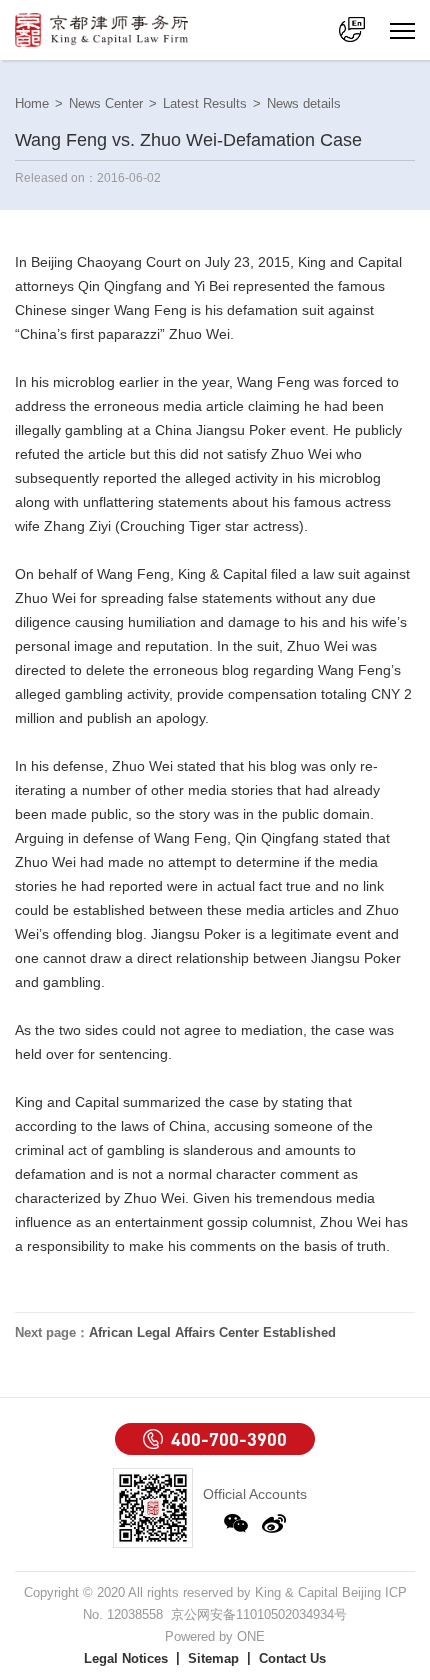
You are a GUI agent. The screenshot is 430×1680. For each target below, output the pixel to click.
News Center (106, 103)
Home (32, 103)
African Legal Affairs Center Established (175, 1332)
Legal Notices (126, 1658)
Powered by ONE (215, 1636)
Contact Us (292, 1658)
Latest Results (205, 103)
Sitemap (213, 1658)
